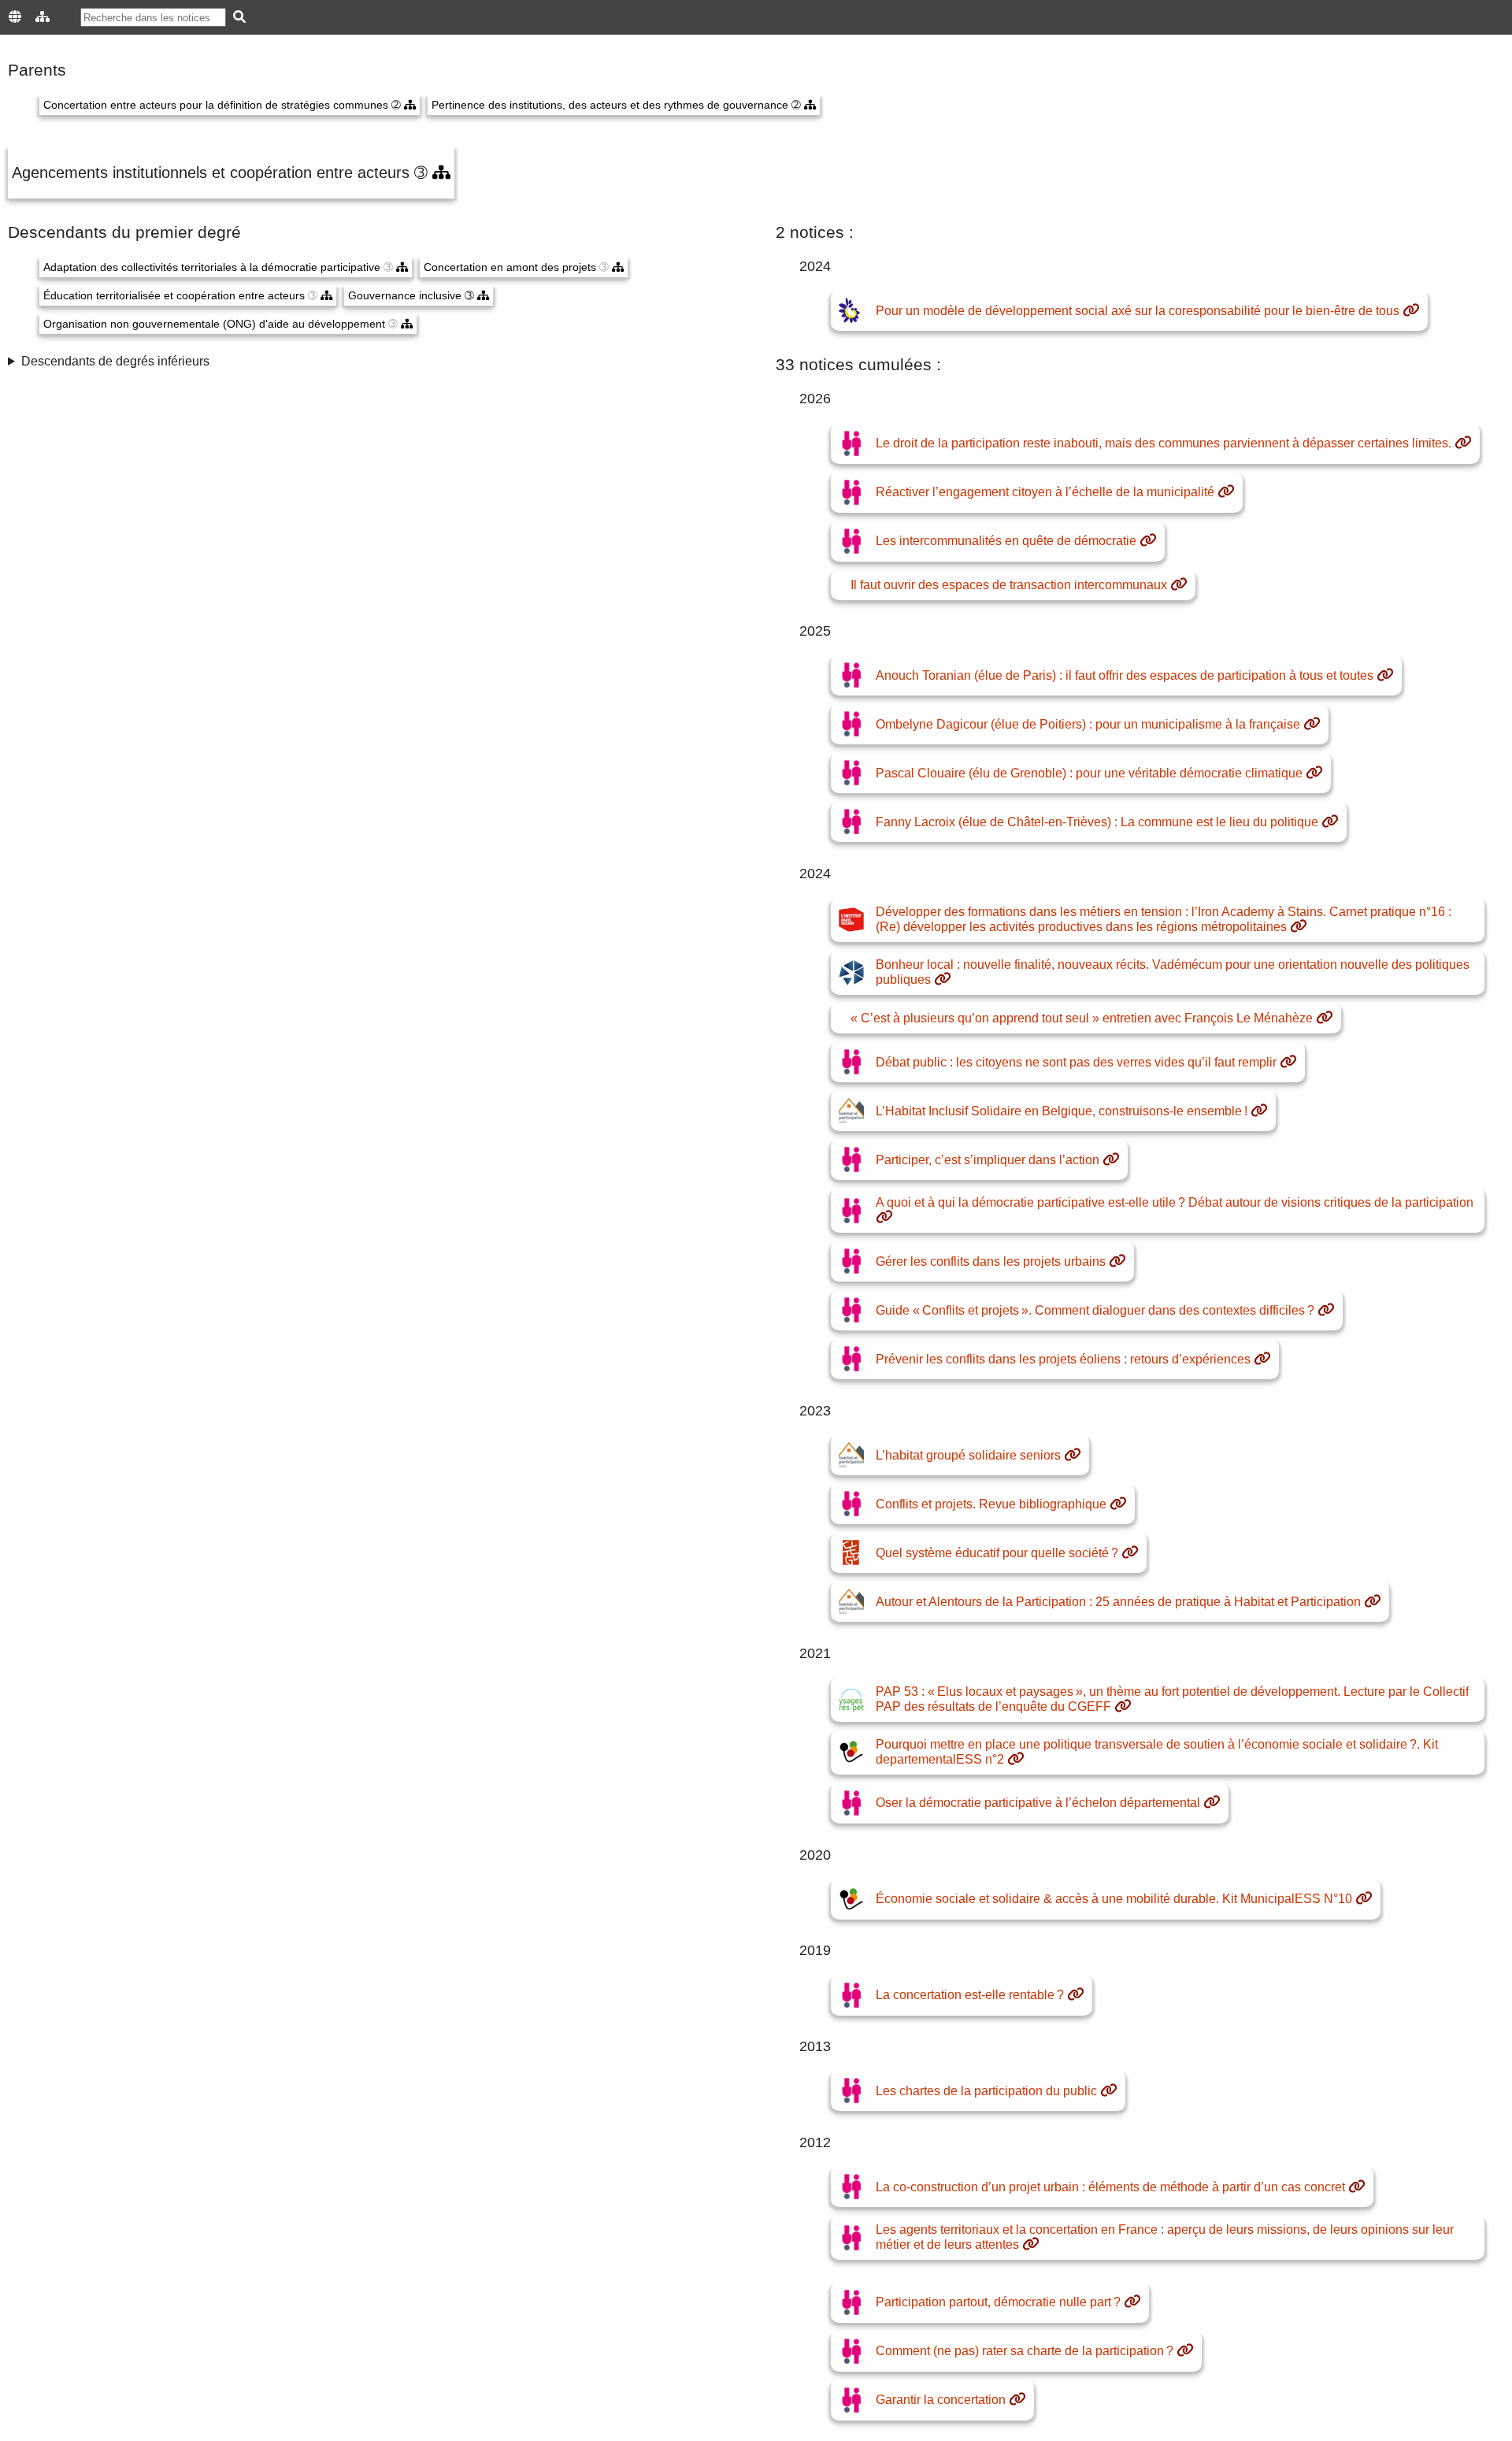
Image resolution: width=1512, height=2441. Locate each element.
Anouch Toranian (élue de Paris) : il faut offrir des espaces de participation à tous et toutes (1125, 675)
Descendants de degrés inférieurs (115, 361)
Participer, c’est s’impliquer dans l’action (988, 1160)
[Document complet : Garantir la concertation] (1017, 2400)
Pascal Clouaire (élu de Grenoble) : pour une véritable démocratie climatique (1089, 773)
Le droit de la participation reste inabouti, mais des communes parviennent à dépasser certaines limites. (1164, 443)
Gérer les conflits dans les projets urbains (991, 1261)
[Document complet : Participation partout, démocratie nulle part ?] (1132, 2302)
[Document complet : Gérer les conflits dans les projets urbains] (1117, 1262)
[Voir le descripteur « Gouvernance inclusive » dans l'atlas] (483, 296)
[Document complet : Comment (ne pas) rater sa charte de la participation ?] (1185, 2351)
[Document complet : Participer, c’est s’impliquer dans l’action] (1111, 1160)
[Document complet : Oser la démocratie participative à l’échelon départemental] (1212, 1803)
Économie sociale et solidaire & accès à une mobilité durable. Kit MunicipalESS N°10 (1114, 1899)
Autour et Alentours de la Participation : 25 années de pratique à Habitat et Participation (1118, 1602)
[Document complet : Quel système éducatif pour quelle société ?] (1130, 1553)
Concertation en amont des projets (511, 267)
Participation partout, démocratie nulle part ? (998, 2302)
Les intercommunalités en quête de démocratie (1006, 541)
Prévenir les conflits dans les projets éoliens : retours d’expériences (1063, 1359)
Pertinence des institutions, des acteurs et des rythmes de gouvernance (611, 105)
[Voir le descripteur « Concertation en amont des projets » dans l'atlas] (618, 267)
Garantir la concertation (941, 2400)
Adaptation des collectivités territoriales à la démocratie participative (213, 267)
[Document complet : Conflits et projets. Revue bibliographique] (1118, 1504)
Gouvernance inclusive (406, 296)
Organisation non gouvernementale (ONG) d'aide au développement (216, 324)
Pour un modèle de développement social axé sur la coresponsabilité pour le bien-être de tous (1138, 311)
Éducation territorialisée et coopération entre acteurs (176, 296)
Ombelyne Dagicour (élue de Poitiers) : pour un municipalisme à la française (1088, 724)
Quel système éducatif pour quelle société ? (997, 1553)
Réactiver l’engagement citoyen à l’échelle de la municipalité (1045, 492)
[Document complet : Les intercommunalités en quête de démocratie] (1148, 541)
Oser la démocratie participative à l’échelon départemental (1038, 1803)
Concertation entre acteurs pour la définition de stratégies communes (217, 105)
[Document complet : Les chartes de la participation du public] (1109, 2091)
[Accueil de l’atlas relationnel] (43, 17)
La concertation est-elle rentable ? (970, 1995)
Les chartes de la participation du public (986, 2091)
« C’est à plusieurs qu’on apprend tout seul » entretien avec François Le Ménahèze (1082, 1018)
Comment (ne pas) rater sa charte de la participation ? (1025, 2351)
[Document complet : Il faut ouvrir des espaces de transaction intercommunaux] (1179, 585)
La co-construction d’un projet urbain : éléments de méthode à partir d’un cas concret (1110, 2187)
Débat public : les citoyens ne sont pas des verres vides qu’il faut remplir (1076, 1062)
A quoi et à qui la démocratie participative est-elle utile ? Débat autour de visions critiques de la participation (1175, 1202)
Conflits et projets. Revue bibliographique (991, 1504)
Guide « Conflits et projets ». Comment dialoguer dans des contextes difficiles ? (1095, 1310)
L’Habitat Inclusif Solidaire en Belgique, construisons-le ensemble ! (1062, 1111)
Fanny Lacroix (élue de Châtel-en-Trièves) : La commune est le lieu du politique (1097, 822)
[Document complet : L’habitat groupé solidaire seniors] (1073, 1456)
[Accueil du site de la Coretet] (15, 17)
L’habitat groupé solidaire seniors (968, 1455)
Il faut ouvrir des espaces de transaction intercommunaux (1009, 585)
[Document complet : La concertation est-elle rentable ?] (1076, 1995)
